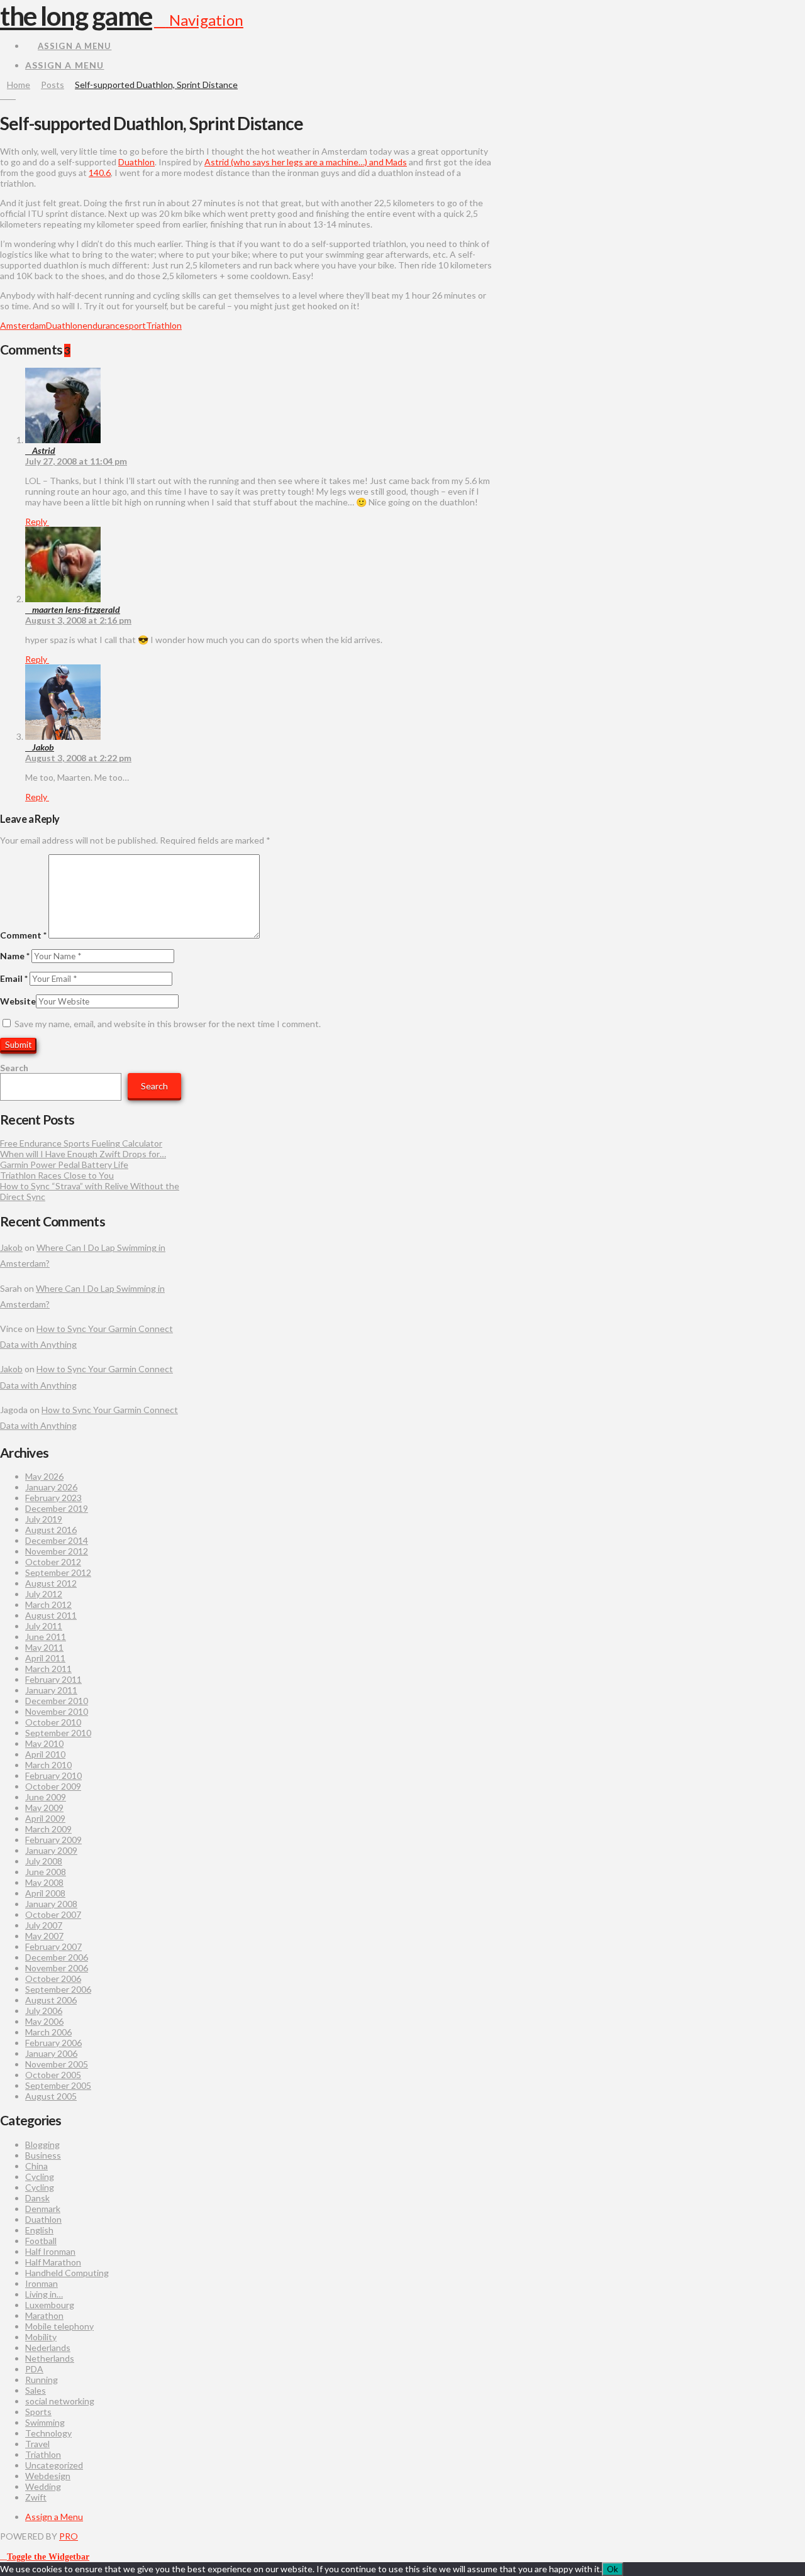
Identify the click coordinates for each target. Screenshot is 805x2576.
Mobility (41, 2337)
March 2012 (48, 1604)
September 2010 (58, 1733)
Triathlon (164, 325)
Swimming (45, 2422)
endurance (103, 325)
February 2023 (53, 1498)
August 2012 (51, 1583)
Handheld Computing (67, 2273)
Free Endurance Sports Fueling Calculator (81, 1143)
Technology (48, 2433)
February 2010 (53, 1775)
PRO (69, 2536)
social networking (60, 2401)
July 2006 (44, 2011)
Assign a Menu (75, 46)
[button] (199, 20)
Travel (37, 2444)
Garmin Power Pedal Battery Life (64, 1164)
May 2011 (44, 1647)
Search (14, 1068)
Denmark (43, 2209)
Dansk (37, 2198)
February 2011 (53, 1679)
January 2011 (51, 1690)
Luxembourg (50, 2305)
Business (43, 2155)
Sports (38, 2412)
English (39, 2230)
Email (14, 978)
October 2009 (53, 1786)
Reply (37, 521)
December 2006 (57, 1957)
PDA (34, 2369)
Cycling (40, 2177)
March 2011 (48, 1669)
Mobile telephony (59, 2326)
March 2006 (48, 2032)
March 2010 (48, 1765)
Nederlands (48, 2348)
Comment (23, 935)
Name (15, 956)
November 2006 (57, 1968)
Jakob (11, 1247)
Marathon (44, 2315)
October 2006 (53, 1979)
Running (42, 2380)
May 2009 (44, 1808)
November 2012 (57, 1551)
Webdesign (48, 2476)
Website (18, 1001)
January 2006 (51, 2053)
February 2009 (53, 1840)
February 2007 (53, 1946)
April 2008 (45, 1893)
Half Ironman (50, 2251)
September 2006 (58, 1989)
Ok (613, 2569)
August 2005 (51, 2096)
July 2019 (44, 1519)
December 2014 (57, 1540)
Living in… (44, 2294)
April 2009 (45, 1818)
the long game (76, 16)
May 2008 (44, 1882)
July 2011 (44, 1626)
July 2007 (44, 1925)
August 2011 (51, 1615)
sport (135, 325)
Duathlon (136, 162)
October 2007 (53, 1914)
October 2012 (53, 1562)
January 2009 (51, 1850)
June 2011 (46, 1637)
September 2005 (58, 2085)
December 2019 (57, 1508)
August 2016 (51, 1530)
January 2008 (51, 1904)
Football (41, 2241)
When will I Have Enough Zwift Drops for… (83, 1154)
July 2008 (44, 1861)
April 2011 (45, 1658)
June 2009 (46, 1797)
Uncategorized (54, 2465)
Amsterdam (23, 325)
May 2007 (44, 1936)
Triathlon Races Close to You (57, 1175)
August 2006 (51, 2000)
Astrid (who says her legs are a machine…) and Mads (306, 162)
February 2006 (53, 2043)
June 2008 (46, 1872)
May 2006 (44, 2021)
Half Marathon (53, 2262)
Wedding (43, 2486)
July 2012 (44, 1594)
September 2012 (58, 1572)
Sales (36, 2390)
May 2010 (44, 1743)
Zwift (36, 2497)
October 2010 (53, 1722)
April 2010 (45, 1754)
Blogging (42, 2144)
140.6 (100, 173)
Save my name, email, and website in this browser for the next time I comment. (168, 1024)
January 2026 (51, 1487)
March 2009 (48, 1829)
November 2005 (57, 2064)
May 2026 (44, 1476)
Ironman (42, 2283)
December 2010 (57, 1701)
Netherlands (50, 2358)
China (36, 2166)
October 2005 (53, 2075)
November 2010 (57, 1711)
